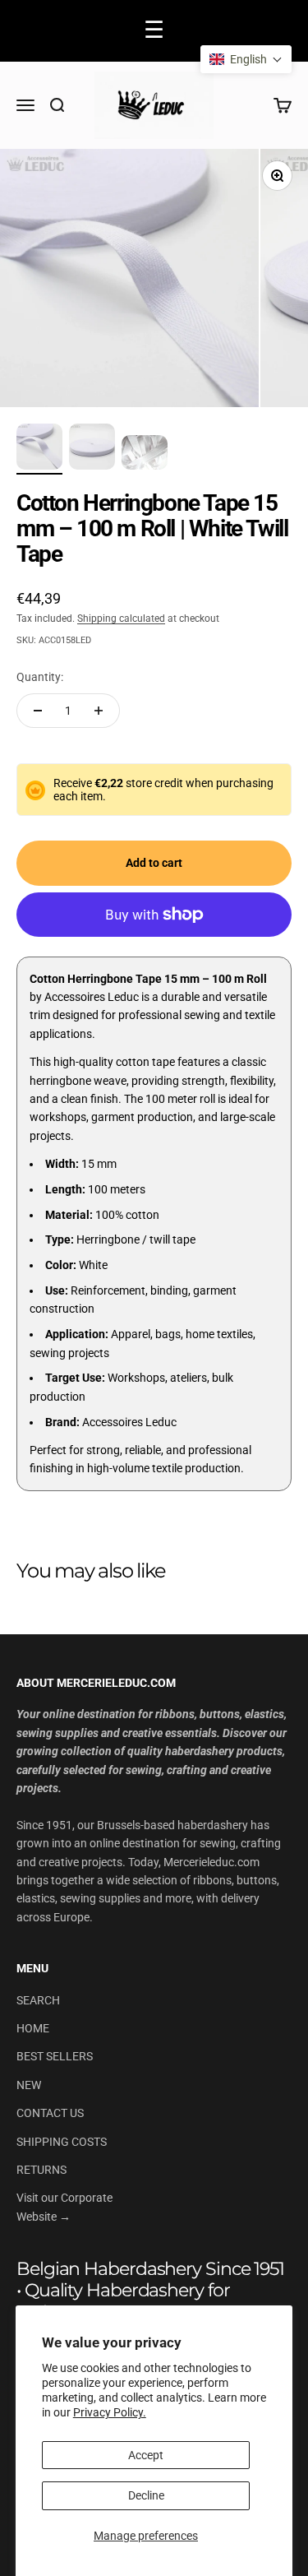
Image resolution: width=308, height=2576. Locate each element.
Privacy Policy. (110, 2412)
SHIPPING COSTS (62, 2142)
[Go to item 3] (145, 455)
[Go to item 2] (92, 449)
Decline (146, 2495)
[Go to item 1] (39, 449)
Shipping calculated (121, 619)
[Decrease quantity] (38, 711)
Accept (146, 2455)
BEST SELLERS (55, 2056)
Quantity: (40, 677)
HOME (33, 2028)
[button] (246, 59)
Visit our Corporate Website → (64, 2207)
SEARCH (38, 2000)
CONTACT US (50, 2113)
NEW (29, 2085)
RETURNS (41, 2170)
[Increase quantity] (99, 711)
